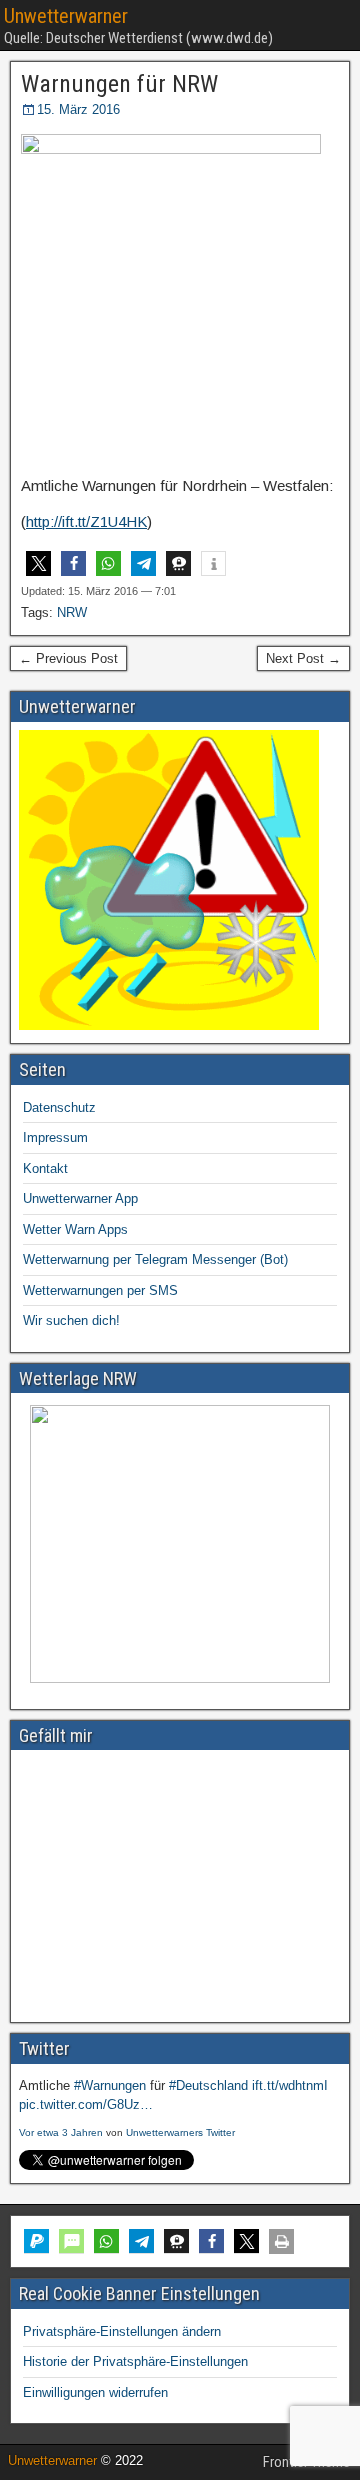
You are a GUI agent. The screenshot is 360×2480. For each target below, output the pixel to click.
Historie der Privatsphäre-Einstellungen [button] (135, 2361)
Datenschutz (59, 1107)
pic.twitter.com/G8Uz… (86, 2104)
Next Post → (303, 658)
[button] (38, 563)
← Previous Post (68, 658)
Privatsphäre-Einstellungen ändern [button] (122, 2331)
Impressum (55, 1137)
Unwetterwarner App (80, 1198)
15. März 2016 (78, 109)
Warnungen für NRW (119, 84)
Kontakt (45, 1168)
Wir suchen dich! (71, 1320)
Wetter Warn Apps (75, 1229)
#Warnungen (110, 2085)
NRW (72, 612)
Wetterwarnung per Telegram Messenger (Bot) (155, 1259)
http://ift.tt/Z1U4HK (86, 521)
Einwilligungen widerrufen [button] (95, 2392)
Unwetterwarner (66, 16)
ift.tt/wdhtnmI (290, 2085)
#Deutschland (208, 2085)
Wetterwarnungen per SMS (100, 1290)
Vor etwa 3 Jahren (61, 2132)
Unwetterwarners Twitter (180, 2132)
